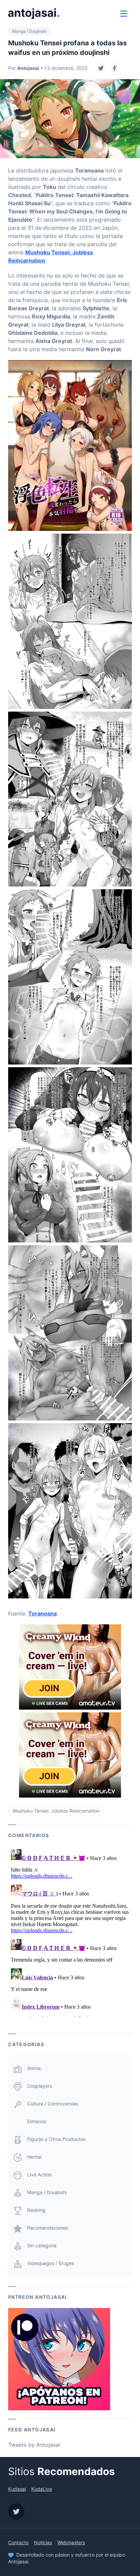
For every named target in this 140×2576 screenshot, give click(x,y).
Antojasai (28, 68)
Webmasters (71, 2542)
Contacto (18, 2542)
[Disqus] (70, 1932)
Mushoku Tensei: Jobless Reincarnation (56, 1811)
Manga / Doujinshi (29, 31)
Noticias (43, 2542)
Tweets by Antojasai (34, 2445)
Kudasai (17, 2489)
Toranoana (42, 1613)
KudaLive (42, 2489)
